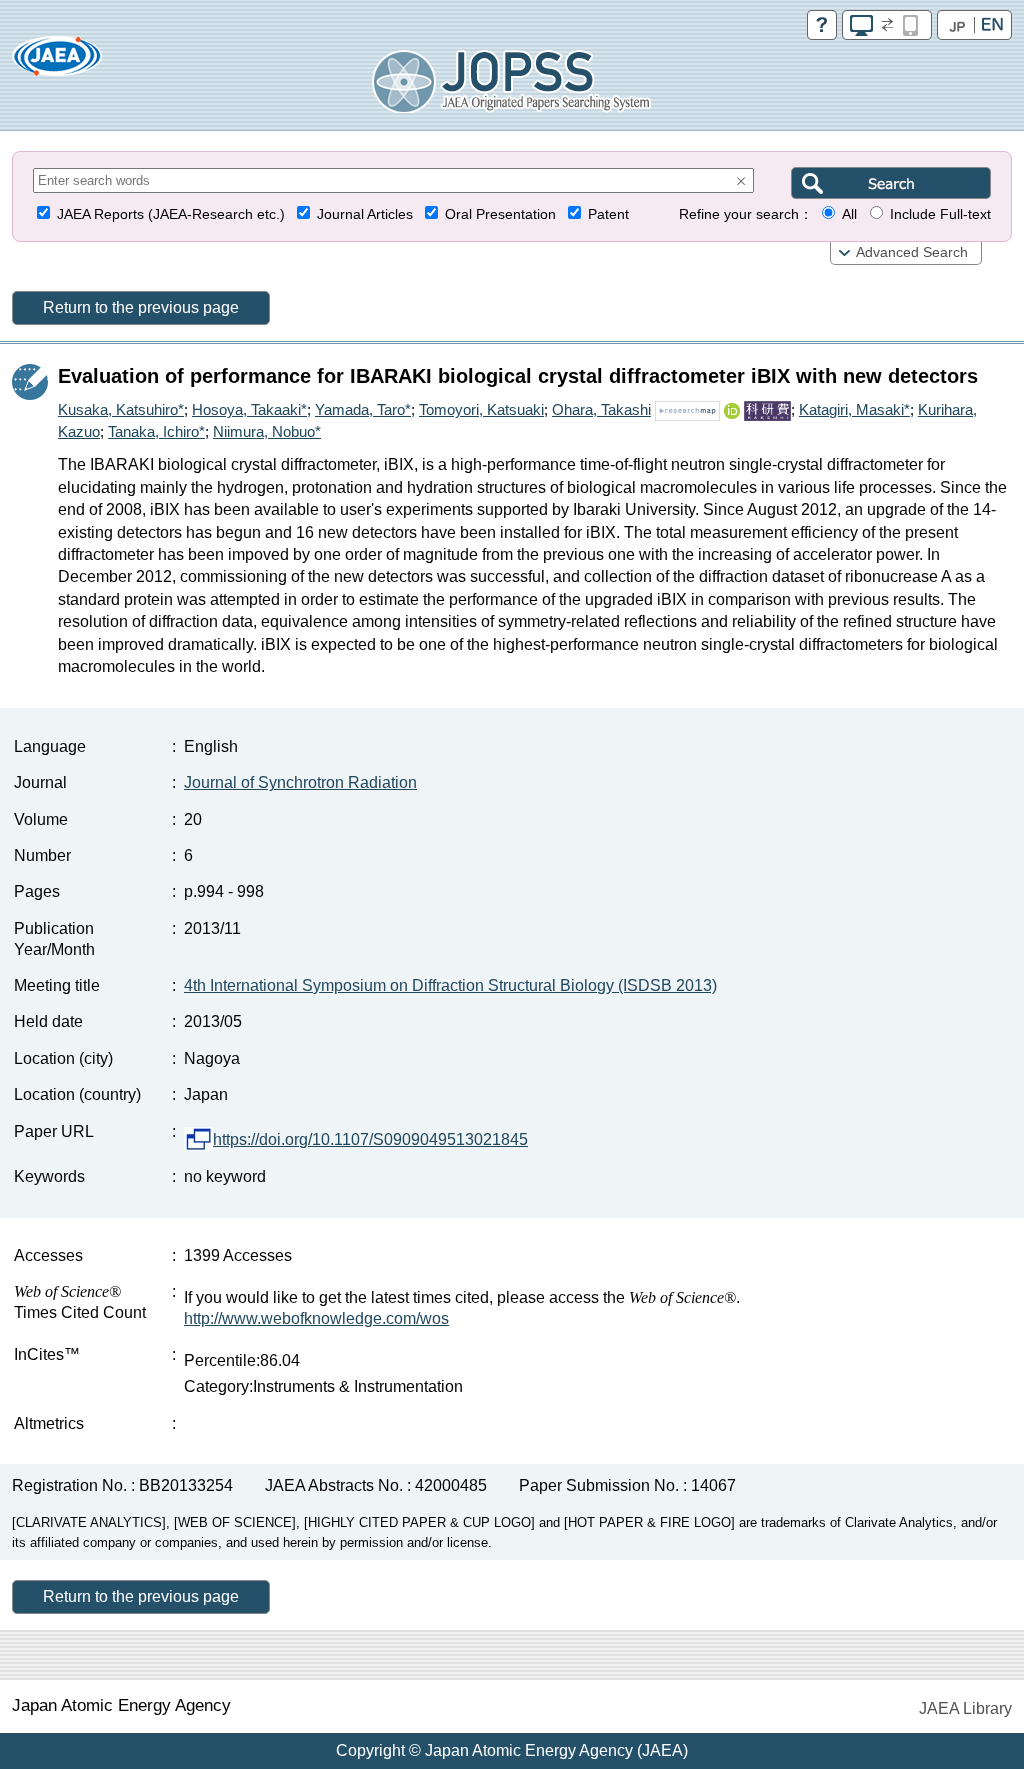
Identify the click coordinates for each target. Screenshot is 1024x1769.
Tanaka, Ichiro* (156, 431)
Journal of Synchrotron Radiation (300, 782)
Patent (608, 214)
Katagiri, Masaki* (854, 409)
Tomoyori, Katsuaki (481, 409)
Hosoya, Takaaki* (249, 409)
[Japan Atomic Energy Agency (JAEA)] (57, 62)
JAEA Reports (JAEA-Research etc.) (171, 214)
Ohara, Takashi (601, 409)
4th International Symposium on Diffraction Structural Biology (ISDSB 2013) (450, 985)
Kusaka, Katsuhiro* (121, 409)
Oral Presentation (500, 214)
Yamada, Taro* (363, 409)
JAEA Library (965, 1708)
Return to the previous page (141, 307)
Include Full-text (940, 214)
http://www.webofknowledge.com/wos (316, 1318)
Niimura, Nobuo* (267, 431)
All (849, 214)
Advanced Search (912, 252)
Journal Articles (365, 214)
